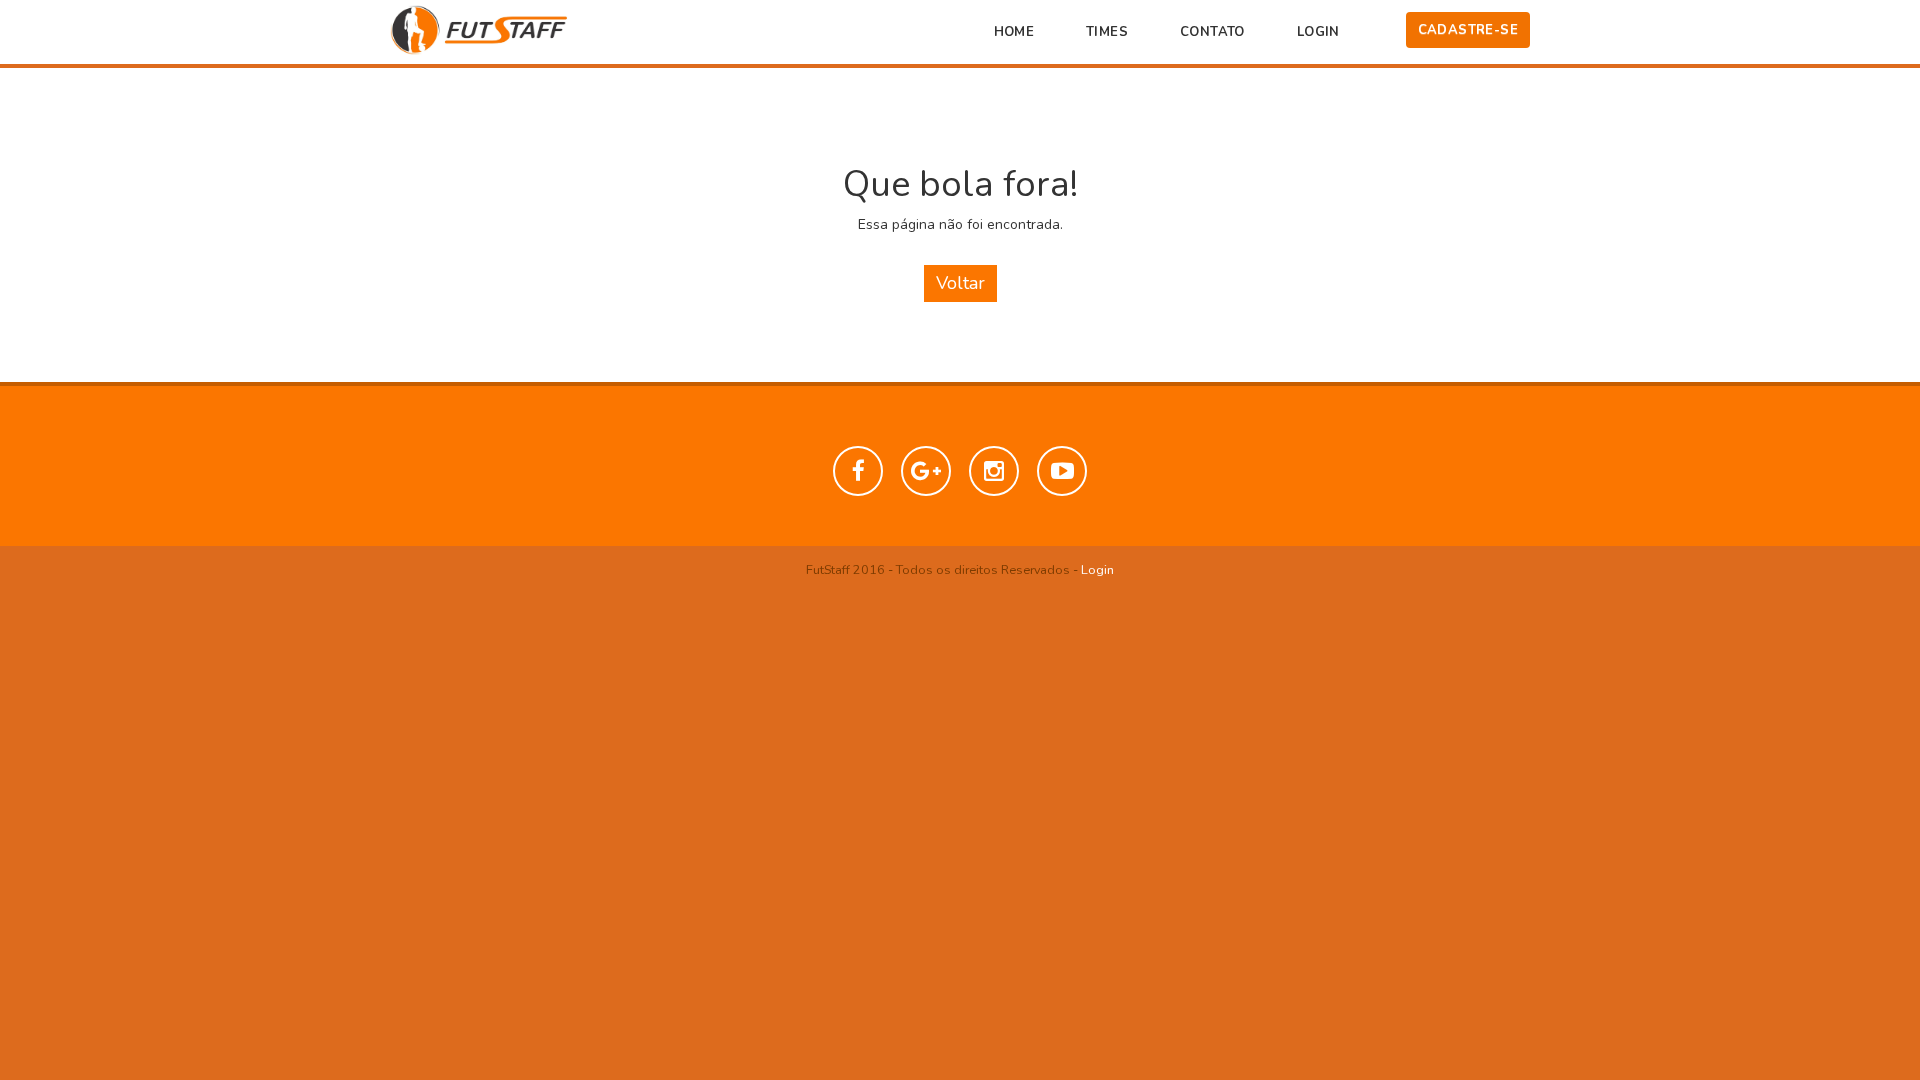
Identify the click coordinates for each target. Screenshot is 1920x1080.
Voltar (960, 283)
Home (1014, 32)
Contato (1212, 32)
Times (1107, 32)
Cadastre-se (1468, 30)
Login (1318, 32)
